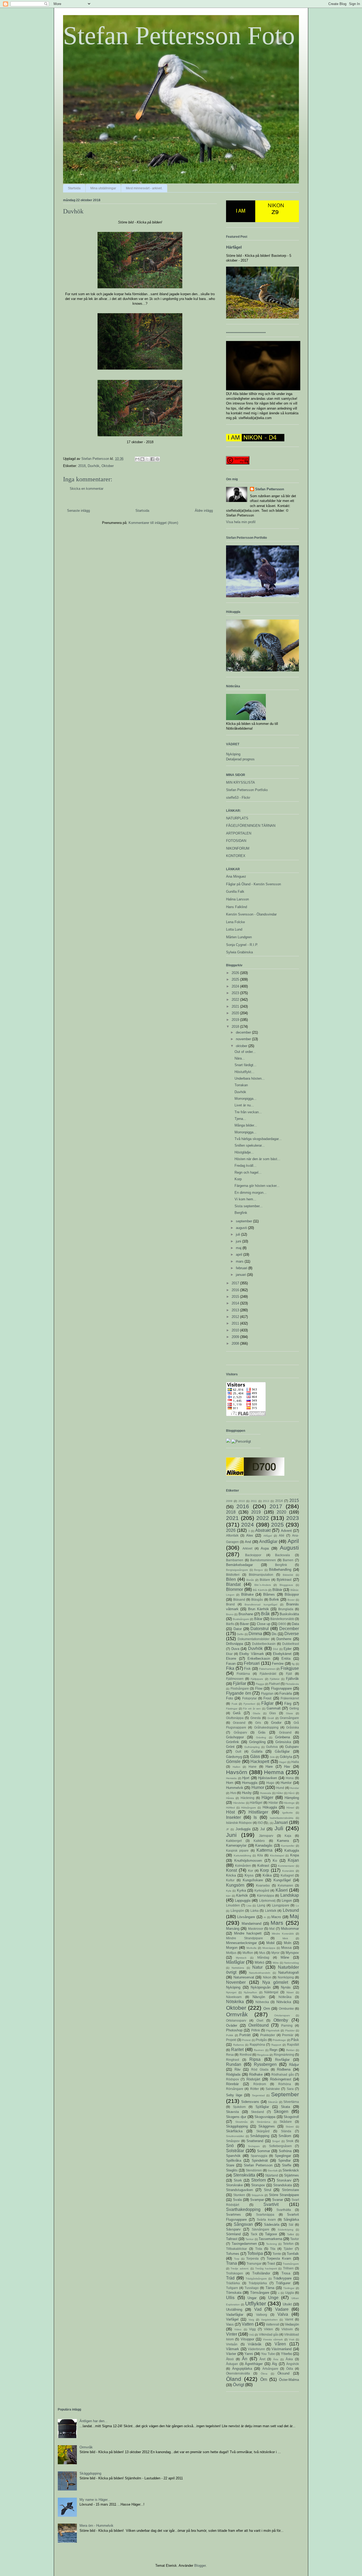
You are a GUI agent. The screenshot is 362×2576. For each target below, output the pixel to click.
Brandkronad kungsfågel (261, 1605)
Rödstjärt (253, 2079)
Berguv (259, 1570)
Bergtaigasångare (237, 1570)
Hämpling (292, 1798)
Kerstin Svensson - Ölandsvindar (251, 914)
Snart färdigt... (246, 1065)
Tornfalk (293, 2254)
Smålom (285, 2136)
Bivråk (250, 1580)
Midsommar (290, 1929)
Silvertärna (291, 2102)
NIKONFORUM (238, 848)
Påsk (295, 2040)
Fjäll (289, 1674)
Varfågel (232, 2319)
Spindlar (284, 2160)
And (248, 1542)
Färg (288, 1704)
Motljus (231, 1953)
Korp (238, 1179)
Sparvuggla (259, 2156)
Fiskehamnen (267, 1669)
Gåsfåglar (282, 1751)
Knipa (295, 1855)
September (285, 2094)
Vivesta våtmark (273, 2339)
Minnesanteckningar (241, 1943)
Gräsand (285, 1732)
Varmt (289, 2319)
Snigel (276, 2141)
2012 (236, 1317)
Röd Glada (260, 2069)
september (244, 1221)
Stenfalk (273, 2171)
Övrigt (239, 2385)
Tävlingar (289, 2288)
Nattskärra (238, 1968)
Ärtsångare (270, 2369)
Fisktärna (243, 1674)
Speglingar (283, 2156)
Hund (280, 1788)
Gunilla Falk (235, 892)
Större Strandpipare (284, 2195)
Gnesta (256, 1718)
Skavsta (232, 2112)
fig (293, 1664)
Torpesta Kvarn (279, 2258)
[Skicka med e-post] (137, 459)
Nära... (240, 1058)
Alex (250, 1535)
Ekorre (231, 1659)
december (244, 1032)
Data (295, 1624)
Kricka (231, 1875)
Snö (230, 2146)
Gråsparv (240, 1732)
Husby (247, 1793)
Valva (283, 2314)
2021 (236, 1006)
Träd (230, 2278)
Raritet (237, 2050)
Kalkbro (259, 1841)
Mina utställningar (103, 188)
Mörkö (259, 1962)
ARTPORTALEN (239, 833)
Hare (269, 1767)
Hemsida (231, 1778)
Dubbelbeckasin (264, 1644)
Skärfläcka (234, 2131)
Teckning (271, 2244)
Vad (258, 2309)
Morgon (232, 1948)
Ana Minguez (236, 876)
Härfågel (234, 247)
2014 (236, 1303)
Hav (287, 1767)
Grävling (261, 1737)
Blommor (235, 1589)
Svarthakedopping (243, 2209)
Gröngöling (257, 1742)
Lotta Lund (234, 929)
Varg (251, 2320)
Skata (285, 2107)
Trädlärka (233, 2283)
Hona (290, 1778)
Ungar (252, 2298)
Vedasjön (292, 2324)
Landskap (290, 1895)
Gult (238, 1751)
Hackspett (260, 1762)
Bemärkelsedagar (239, 1565)
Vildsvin (287, 2329)
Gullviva (272, 1747)
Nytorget (231, 1992)
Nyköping (233, 754)
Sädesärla (272, 2225)
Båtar (258, 1619)
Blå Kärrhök (260, 1590)
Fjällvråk (292, 1679)
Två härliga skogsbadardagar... (258, 1139)
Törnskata (234, 2293)
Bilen (231, 1579)
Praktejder (268, 2035)
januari (241, 1275)
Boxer (291, 1600)
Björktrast (284, 1580)
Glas (273, 1713)
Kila (260, 1855)
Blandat (233, 1584)
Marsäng (233, 1929)
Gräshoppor (235, 1737)
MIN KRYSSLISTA (240, 782)
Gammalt (274, 1708)
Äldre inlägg (204, 511)
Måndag (263, 1957)
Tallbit (290, 2234)
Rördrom (260, 2084)
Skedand (257, 2112)
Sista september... (249, 1206)
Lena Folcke (235, 922)
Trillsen (288, 2268)
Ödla (290, 2369)
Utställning (234, 2310)
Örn (264, 2379)
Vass (230, 2324)
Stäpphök (257, 2195)
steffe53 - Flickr (238, 798)
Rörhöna (285, 2084)
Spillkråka (234, 2160)
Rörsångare (235, 2089)
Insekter (233, 1817)
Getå (237, 1713)
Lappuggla (243, 1900)
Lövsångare (246, 1917)
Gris (258, 1723)
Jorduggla (243, 1829)
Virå (251, 2335)
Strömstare (290, 2190)
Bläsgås (257, 1599)
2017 (236, 1283)
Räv (238, 2069)
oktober (242, 1046)
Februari (252, 1663)
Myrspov (292, 1953)
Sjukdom (239, 2107)
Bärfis (230, 1624)
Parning (287, 2025)
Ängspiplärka (242, 2369)
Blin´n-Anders (263, 1585)
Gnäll (271, 1718)
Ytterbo (286, 2354)
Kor (251, 1871)
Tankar (250, 2239)
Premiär (288, 2035)
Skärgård (263, 2131)
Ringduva (263, 2055)
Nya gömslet (275, 1982)
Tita (273, 2249)
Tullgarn (232, 2288)
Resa (230, 2055)
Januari (281, 1822)
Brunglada (286, 1609)
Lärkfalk (271, 1911)
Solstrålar (235, 2151)
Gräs (262, 1732)
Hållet (280, 1793)
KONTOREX (236, 856)
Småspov (233, 2141)
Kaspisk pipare (237, 1850)
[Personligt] (241, 1441)
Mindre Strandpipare (244, 1938)
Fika (230, 1668)
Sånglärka (291, 2220)
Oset (260, 2020)
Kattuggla (292, 1850)
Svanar (278, 2200)
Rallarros (239, 2045)
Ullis (230, 2298)
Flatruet (274, 1684)
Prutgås (261, 2040)
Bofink (274, 1599)
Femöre (278, 1664)
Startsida (74, 188)
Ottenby (281, 2020)
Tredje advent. (240, 2268)
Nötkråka (285, 1997)
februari (242, 1268)
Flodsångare (240, 1688)
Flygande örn (239, 1693)
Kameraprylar (236, 1845)
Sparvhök (233, 2156)
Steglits (232, 2170)
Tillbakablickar (237, 2249)
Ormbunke (286, 2009)
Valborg (262, 2315)
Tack (254, 2234)
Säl (291, 2225)
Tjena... (240, 1119)
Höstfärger (258, 1812)
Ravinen (259, 2050)
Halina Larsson (237, 899)
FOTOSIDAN (236, 841)
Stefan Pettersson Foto (179, 36)
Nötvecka (262, 2002)
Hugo (270, 1783)
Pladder (290, 2030)
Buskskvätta (289, 1614)
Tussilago (252, 2288)
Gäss (255, 1756)
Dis (274, 1634)
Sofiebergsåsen (280, 2146)
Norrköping (286, 1977)
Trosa (286, 2273)
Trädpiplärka (258, 2283)
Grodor (276, 1723)
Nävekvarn (234, 1997)
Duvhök (94, 466)
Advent (286, 1531)
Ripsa (255, 2059)
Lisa (249, 1906)
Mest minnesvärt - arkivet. (144, 188)
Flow (259, 1688)
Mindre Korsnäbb (283, 1934)
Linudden (233, 1905)
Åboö (230, 2359)
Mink (285, 1938)
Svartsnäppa (265, 2214)
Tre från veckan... (248, 1112)
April (293, 1541)
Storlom (259, 2180)
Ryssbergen (265, 2064)
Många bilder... (246, 1125)
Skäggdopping (237, 2126)
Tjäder (288, 2249)
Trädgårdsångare (256, 2279)
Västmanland (281, 2349)
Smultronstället (235, 2136)
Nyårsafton (250, 1992)
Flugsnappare (281, 1688)
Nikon (267, 1977)
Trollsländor (261, 2273)
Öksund (283, 2373)
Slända (286, 2131)
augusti (242, 1228)
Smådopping (260, 2136)
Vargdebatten (269, 2320)
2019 (236, 1020)
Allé (282, 1535)
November (236, 1982)
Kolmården (243, 1866)
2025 (236, 979)
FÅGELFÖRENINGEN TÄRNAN (251, 826)
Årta (276, 2359)
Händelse (239, 1803)
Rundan (234, 2064)
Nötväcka (284, 2002)
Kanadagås (264, 1845)
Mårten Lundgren (239, 937)
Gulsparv (292, 1747)
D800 (282, 1624)
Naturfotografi (289, 1973)
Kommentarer (286, 1866)
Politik (230, 2035)
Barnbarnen (235, 1560)
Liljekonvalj (267, 1900)
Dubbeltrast (291, 1644)
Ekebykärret (282, 1654)
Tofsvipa (255, 2253)
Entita (286, 1659)
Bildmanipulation (261, 1575)
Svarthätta (284, 2210)
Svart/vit (271, 2204)
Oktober (108, 466)
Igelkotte (288, 1813)
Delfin (240, 1634)
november (244, 1039)
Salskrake (273, 2089)
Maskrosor (256, 1929)
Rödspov (233, 2079)
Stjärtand (271, 2175)
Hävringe (289, 1803)
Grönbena (282, 1737)
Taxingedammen (244, 2244)
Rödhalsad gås (283, 2074)
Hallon (237, 1767)
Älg (274, 2364)
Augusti (289, 1548)
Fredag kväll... (246, 1166)
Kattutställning (242, 1855)
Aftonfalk (232, 1535)
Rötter (255, 2089)
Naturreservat (244, 1977)
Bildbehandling (280, 1570)
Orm (267, 2009)
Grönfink (233, 1742)
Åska (289, 2359)
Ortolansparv (282, 2015)
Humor (258, 1787)
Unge (273, 2298)
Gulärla (257, 1751)
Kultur (230, 1880)
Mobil (270, 1943)
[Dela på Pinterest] (157, 459)
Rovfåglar (282, 2060)
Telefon (288, 2244)
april (240, 1255)
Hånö (291, 1793)
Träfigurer (283, 2283)
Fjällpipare (257, 1679)
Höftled (230, 1808)
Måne (285, 1957)
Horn (230, 1783)
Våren (280, 2344)
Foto (229, 1698)
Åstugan (232, 2364)
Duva (235, 1649)
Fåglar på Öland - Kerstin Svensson (253, 884)
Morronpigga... (246, 1099)
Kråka (267, 1875)
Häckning (248, 1798)
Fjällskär (275, 1679)
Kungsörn (235, 1885)
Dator (238, 1629)
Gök (272, 1757)
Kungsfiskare (253, 1880)
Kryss (249, 1875)
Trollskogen (235, 2273)
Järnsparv (266, 1836)
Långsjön (237, 1911)
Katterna (264, 1850)
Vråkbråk (255, 2344)
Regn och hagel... (248, 1172)
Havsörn (237, 1772)
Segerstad (258, 2095)
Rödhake (256, 2074)
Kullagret (287, 1875)
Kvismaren (285, 1885)
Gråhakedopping (266, 1727)
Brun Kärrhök (259, 1609)
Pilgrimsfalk (273, 2030)
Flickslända (292, 1684)
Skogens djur (236, 2117)
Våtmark (233, 2349)
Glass (289, 1713)
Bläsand (239, 1599)
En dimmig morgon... (251, 1193)
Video (238, 2329)
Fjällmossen (235, 1679)
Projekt (231, 2040)
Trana (231, 2263)
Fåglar (267, 1703)
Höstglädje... (244, 1152)
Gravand (239, 1723)
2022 (236, 1000)
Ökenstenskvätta (238, 2373)
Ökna (264, 2374)
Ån (245, 2359)
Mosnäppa (269, 1948)
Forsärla (286, 1693)
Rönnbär (232, 2084)
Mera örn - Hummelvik (96, 2526)
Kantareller (288, 1846)
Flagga (260, 1684)
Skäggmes (267, 2126)
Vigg (252, 2329)
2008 (236, 1343)
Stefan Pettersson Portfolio (247, 790)
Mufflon (248, 1953)
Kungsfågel (282, 1880)
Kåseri (282, 1890)
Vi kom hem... (245, 1199)
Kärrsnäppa (266, 1895)
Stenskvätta (244, 2175)
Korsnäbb (288, 1871)
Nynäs (286, 1987)
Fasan (231, 1664)
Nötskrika (235, 2002)
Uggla (290, 2293)
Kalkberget (234, 1841)
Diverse (292, 1634)
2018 (82, 466)
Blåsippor (292, 1594)
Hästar (273, 1803)
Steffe (287, 2165)
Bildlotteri (233, 1575)
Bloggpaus (286, 1585)
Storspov (258, 2185)
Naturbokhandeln (260, 1973)
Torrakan (241, 1085)
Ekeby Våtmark (251, 1654)
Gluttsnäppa (235, 1718)
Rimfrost (246, 2055)
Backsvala (282, 1555)
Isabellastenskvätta (282, 1818)
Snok (290, 2141)
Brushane (246, 1614)
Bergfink (241, 1213)
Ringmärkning (284, 2055)
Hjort (246, 1778)
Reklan (290, 2050)
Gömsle (233, 1762)
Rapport (276, 2045)
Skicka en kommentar (87, 489)
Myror (275, 1953)
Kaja (288, 1836)
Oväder (232, 2025)
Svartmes (233, 2214)
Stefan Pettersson (270, 489)
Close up (264, 1624)
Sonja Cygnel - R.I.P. (242, 945)
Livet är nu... (244, 1105)
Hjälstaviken (268, 1778)
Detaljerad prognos (240, 759)
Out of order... (245, 1052)
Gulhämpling (252, 1747)
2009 (236, 1337)
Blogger (200, 2566)
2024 (236, 986)
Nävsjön (259, 1997)
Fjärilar (240, 1683)
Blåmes (269, 1594)
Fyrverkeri (249, 1704)
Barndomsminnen (263, 1560)
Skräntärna (264, 2122)
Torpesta (252, 2258)
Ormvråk (237, 2014)
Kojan (293, 1860)
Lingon (287, 1900)
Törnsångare (260, 2293)
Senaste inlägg (78, 511)
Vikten (268, 2329)
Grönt (230, 1747)
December (289, 1629)
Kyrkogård (262, 1890)
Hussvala (266, 1793)
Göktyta (286, 1757)
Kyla (229, 1891)
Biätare (265, 1580)
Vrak (292, 2339)
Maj (294, 1916)
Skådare (286, 2122)
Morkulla (251, 1948)
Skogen (281, 2111)
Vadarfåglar (235, 2315)
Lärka (255, 1911)
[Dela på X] (147, 459)
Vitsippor (247, 2339)
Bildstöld (288, 1575)
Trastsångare (291, 2264)
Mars (277, 1923)
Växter (231, 2354)
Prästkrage (279, 2040)
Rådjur (294, 2065)
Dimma (255, 1634)
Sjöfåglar (262, 2107)
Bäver (244, 1624)
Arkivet (247, 1548)
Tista (259, 2249)
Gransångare (289, 1718)
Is (255, 1817)
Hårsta (230, 1798)
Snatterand (255, 2141)
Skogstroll (291, 2117)
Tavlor (295, 2239)
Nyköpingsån (261, 1987)
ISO (260, 1823)
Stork (238, 2180)
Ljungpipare (281, 1905)
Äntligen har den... (94, 2421)
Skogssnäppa (265, 2117)
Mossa (286, 1948)
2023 (236, 993)
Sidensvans (250, 2102)
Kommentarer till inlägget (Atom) (153, 523)
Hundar (294, 1788)
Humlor (286, 1783)
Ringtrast (233, 2060)
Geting (294, 1708)
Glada (257, 1713)
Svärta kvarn (266, 2220)
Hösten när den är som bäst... (257, 1159)
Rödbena (284, 2069)
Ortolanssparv (236, 2020)
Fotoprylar (250, 1698)
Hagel (283, 1762)
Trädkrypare (282, 2278)
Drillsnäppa (235, 1644)
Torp (237, 2259)
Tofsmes (233, 2254)
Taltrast (232, 2239)
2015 (236, 1297)
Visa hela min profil (241, 522)
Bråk (265, 1614)
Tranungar (254, 2263)
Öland (234, 2379)
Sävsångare (261, 2229)
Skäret (290, 2127)
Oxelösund (259, 2025)
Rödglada (233, 2074)
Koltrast (263, 1866)
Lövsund (291, 1910)
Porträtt (245, 2035)
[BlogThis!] (142, 459)
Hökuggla (270, 1807)
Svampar (257, 2200)
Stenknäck (291, 2170)
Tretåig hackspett (266, 2268)
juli (239, 1234)
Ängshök (293, 2364)
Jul (262, 1829)
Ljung (261, 1905)
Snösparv (254, 2146)
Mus (262, 1953)
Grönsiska (283, 1742)
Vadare (282, 2309)
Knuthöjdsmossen (248, 1861)
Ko (275, 1861)
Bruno (230, 1614)
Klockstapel (277, 1855)
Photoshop (234, 2030)
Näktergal (271, 1992)
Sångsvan (243, 2224)
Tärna (270, 2288)
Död (275, 1649)
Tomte (277, 2254)
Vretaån (232, 2344)
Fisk (247, 1669)
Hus (233, 1793)
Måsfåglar (235, 1962)
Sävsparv (233, 2229)
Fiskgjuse (290, 1668)
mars (240, 1261)
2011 (236, 1323)
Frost (267, 1698)
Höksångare (249, 1808)
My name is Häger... (95, 2500)
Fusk (235, 1704)
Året (262, 2359)
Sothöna (285, 2151)
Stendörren (254, 2170)
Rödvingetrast (281, 2079)
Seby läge (234, 2095)
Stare (230, 2165)
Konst (231, 1870)
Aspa (265, 1548)
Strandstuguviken (239, 2190)
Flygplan (267, 1693)
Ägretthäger (254, 2364)
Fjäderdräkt (268, 1674)
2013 (236, 1310)
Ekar (229, 1654)
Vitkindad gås (269, 2334)
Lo (297, 1906)
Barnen (288, 1560)
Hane (253, 1767)
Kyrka (241, 1890)
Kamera (283, 1841)
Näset (290, 1992)
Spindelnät (260, 2160)
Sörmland (233, 2234)
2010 (236, 1330)
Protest (246, 2040)
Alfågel (268, 1536)
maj (239, 1248)
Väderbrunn (256, 2349)
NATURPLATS (237, 818)
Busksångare (241, 1619)
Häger (267, 1798)
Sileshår (273, 2102)
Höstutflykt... (244, 1072)
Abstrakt (263, 1530)
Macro (276, 1917)
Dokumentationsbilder (254, 1639)
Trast (271, 2263)
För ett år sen (252, 1709)
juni (239, 1241)
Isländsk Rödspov (239, 1823)
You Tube (268, 2354)
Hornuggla (250, 1783)
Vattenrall (273, 2324)
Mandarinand (251, 1924)
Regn (273, 2050)
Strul (268, 2190)
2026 (236, 973)
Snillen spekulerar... (250, 1145)
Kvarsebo (263, 1885)
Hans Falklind (237, 907)
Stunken (239, 2195)
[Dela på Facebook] (152, 459)
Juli (279, 1828)
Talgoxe (271, 2234)
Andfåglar (268, 1541)
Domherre (284, 1639)
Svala (237, 2200)
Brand (230, 1604)
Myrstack (241, 1958)
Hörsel (290, 1808)
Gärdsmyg (234, 1757)
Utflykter (256, 2303)
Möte (276, 1963)
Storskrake (234, 2185)
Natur (257, 1967)
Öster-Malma (289, 2380)
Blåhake (247, 1594)
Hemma (274, 1772)
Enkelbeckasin (259, 1659)
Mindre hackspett (248, 1933)
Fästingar (232, 1709)
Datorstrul (260, 1629)
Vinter (232, 2334)
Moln (288, 1943)
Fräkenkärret (290, 1698)
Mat (272, 1929)
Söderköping (286, 2230)
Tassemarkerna (270, 2239)
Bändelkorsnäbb (282, 1619)
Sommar (264, 2151)
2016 (236, 1290)
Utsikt (287, 2304)
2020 (236, 1013)
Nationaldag (292, 1963)
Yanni (249, 2354)
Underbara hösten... (250, 1078)
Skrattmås (241, 2122)
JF (228, 1829)
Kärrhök (242, 1895)
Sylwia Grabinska (239, 952)
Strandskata (282, 2185)
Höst (230, 1812)
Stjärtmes (292, 2175)
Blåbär (277, 1590)
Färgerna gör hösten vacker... (257, 1186)
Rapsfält (293, 2045)
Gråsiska (293, 1727)
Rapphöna (257, 2045)
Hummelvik (235, 1788)
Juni (231, 1835)
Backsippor (253, 1555)
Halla (295, 1762)
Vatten (248, 2324)
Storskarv (284, 2180)
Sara (290, 2089)
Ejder (288, 1649)
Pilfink (256, 2030)
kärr (228, 1896)
